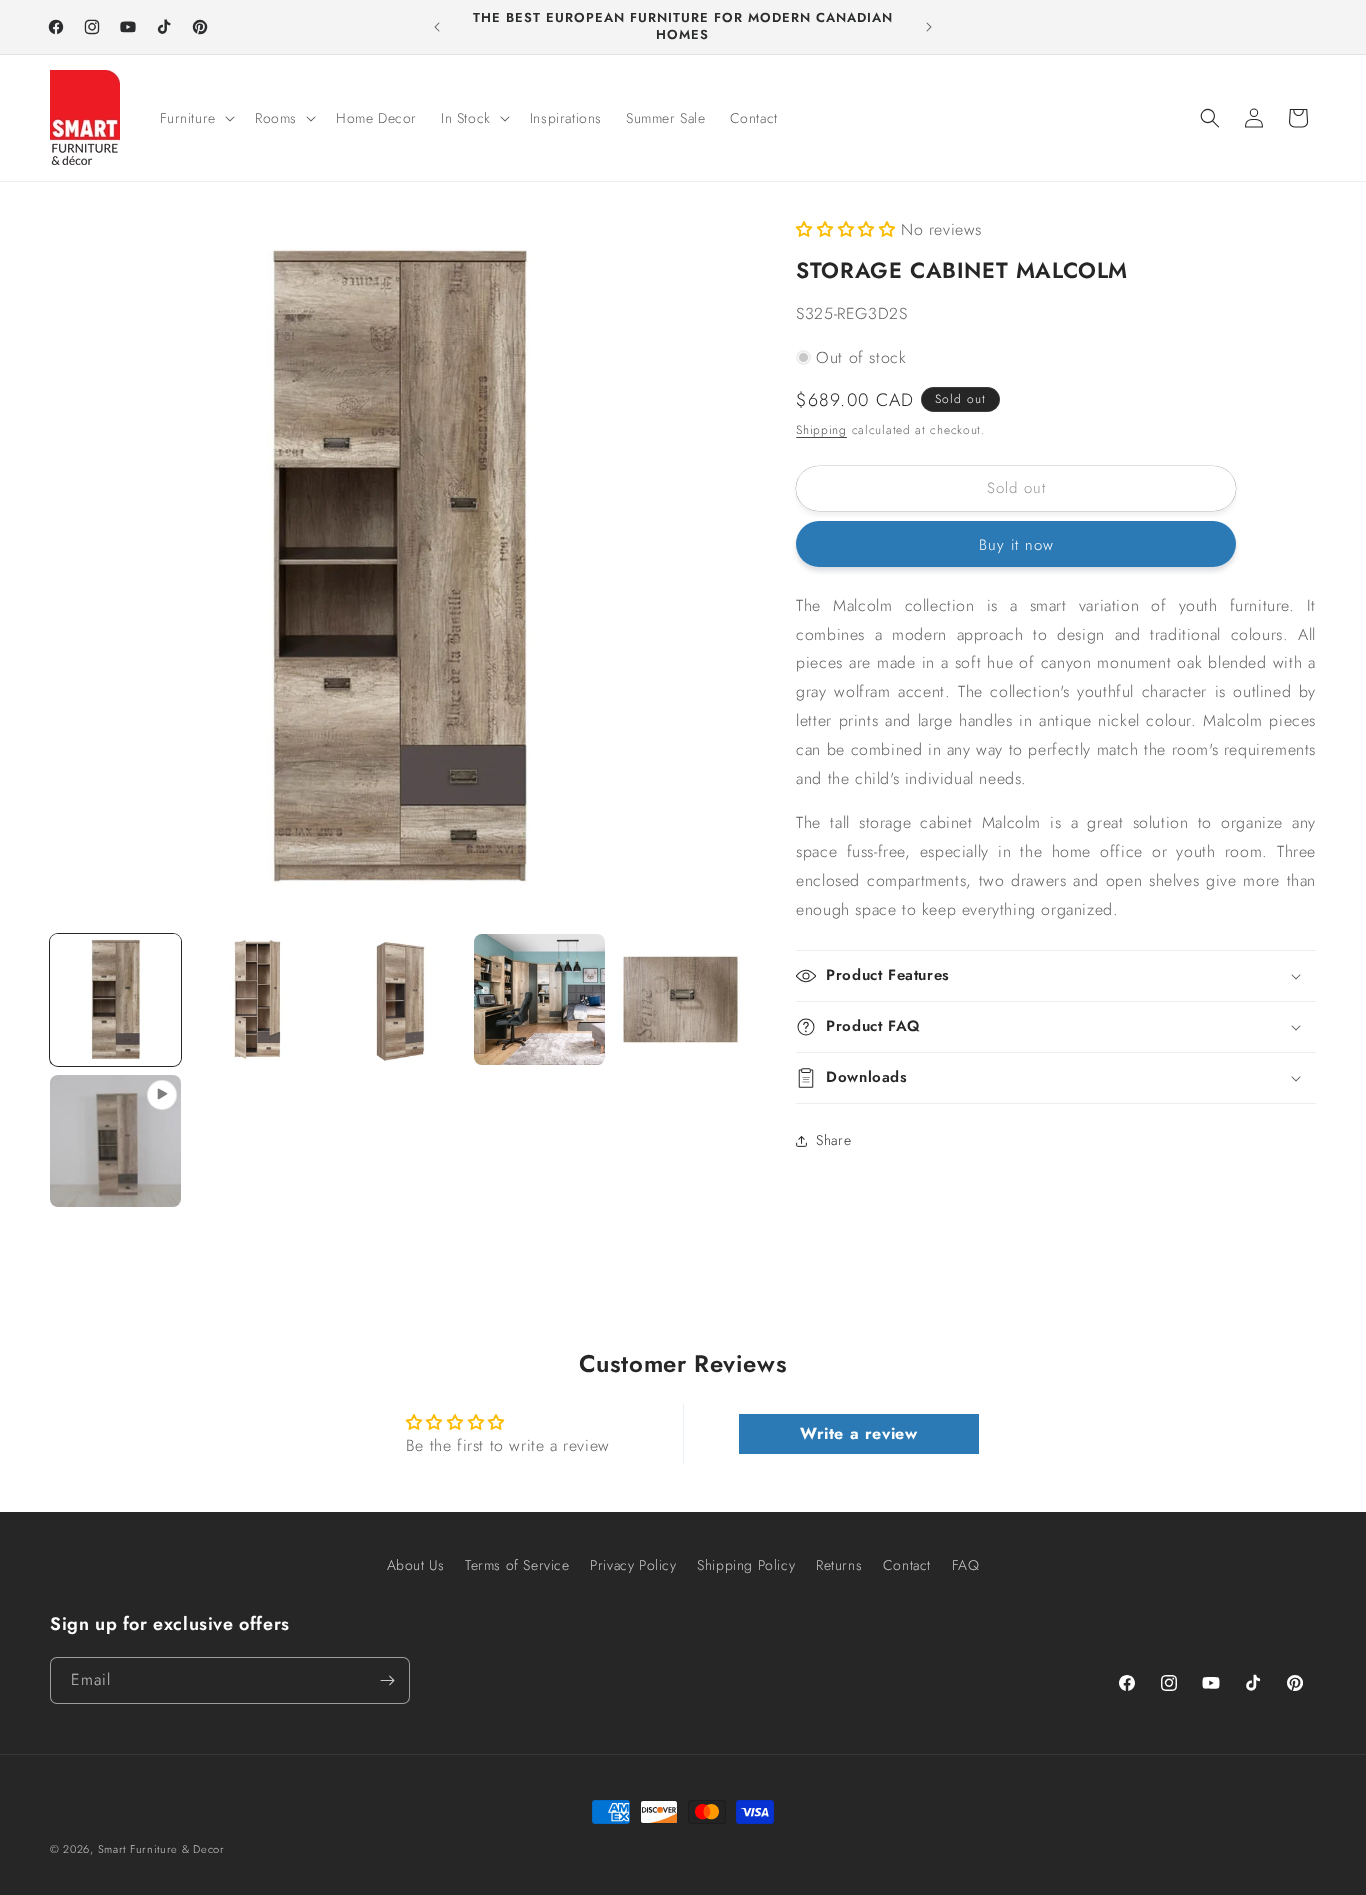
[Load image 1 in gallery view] (115, 999)
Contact (907, 1565)
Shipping (821, 430)
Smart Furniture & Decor (161, 1849)
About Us (416, 1565)
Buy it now (1016, 545)
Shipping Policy (746, 1565)
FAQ (966, 1565)
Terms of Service (517, 1565)
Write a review (858, 1433)
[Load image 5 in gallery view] (680, 999)
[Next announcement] (929, 27)
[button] (195, 118)
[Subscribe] (387, 1680)
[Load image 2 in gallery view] (256, 999)
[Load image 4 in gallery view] (539, 999)
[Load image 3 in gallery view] (398, 999)
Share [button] (833, 1140)
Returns (839, 1565)
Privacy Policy (633, 1565)
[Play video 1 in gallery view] (115, 1140)
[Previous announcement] (437, 27)
